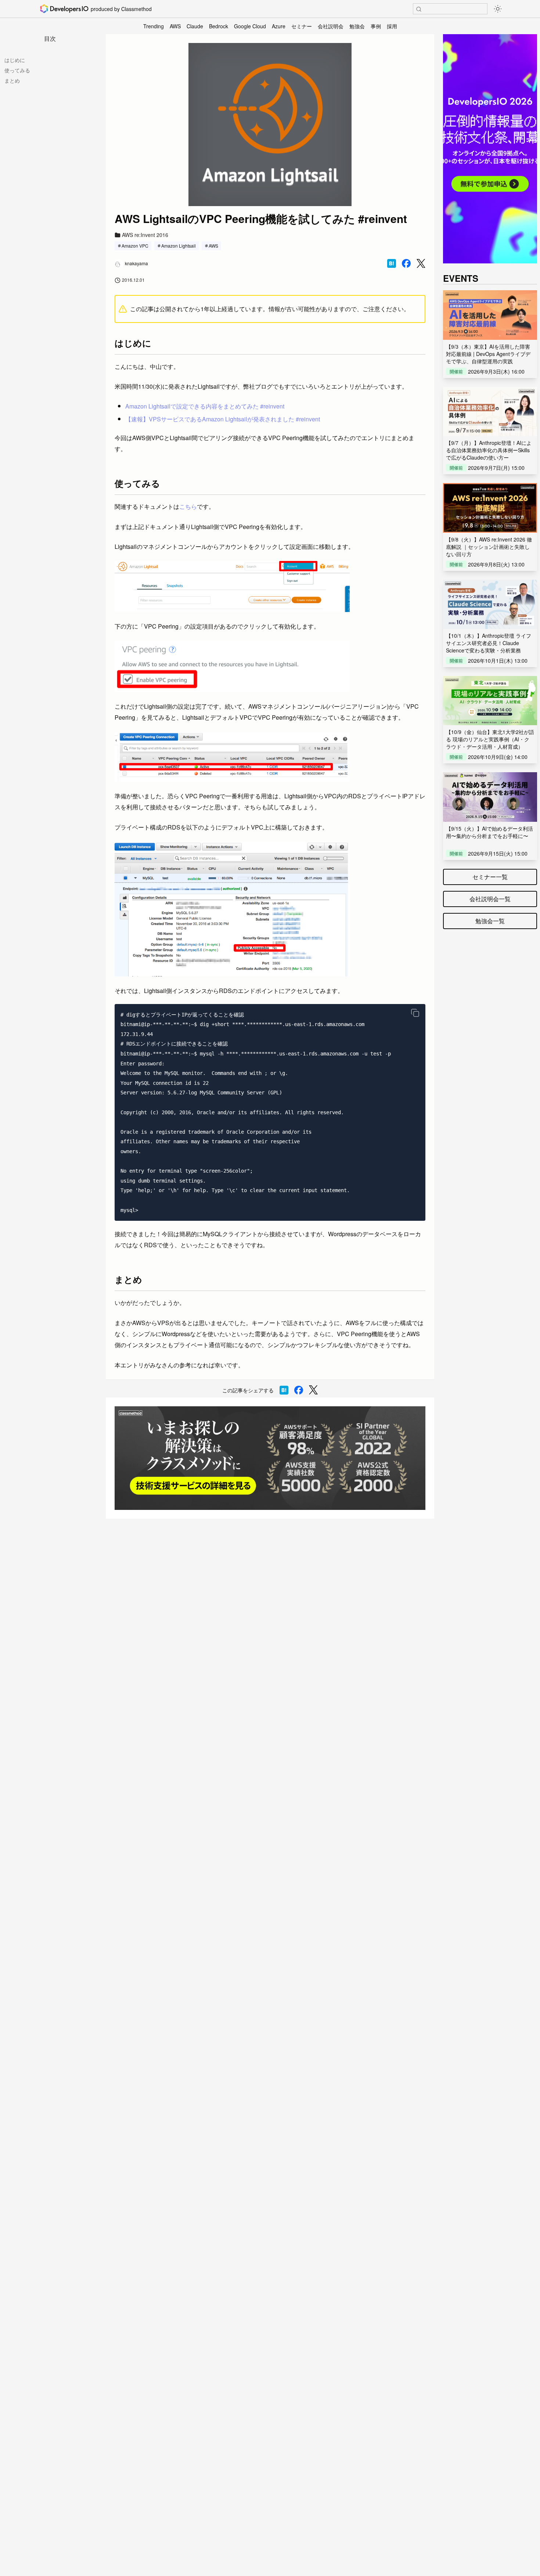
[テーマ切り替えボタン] (498, 9)
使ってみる (17, 70)
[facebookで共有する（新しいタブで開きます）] (406, 263)
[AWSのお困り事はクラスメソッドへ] (270, 1458)
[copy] (415, 1013)
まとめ (12, 80)
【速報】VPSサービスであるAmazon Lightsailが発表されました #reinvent (223, 419)
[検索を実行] (419, 9)
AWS (175, 26)
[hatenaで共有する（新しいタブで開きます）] (392, 263)
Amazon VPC (135, 246)
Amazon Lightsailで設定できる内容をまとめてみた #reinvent (205, 406)
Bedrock (219, 26)
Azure (279, 26)
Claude (195, 26)
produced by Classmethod (121, 9)
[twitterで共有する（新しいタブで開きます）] (421, 264)
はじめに (15, 60)
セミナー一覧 (490, 877)
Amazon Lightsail (179, 246)
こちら (188, 506)
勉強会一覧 (490, 921)
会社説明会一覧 (490, 899)
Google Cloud (250, 26)
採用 (392, 26)
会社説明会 (331, 26)
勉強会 (357, 26)
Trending (154, 26)
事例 (376, 26)
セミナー (302, 26)
